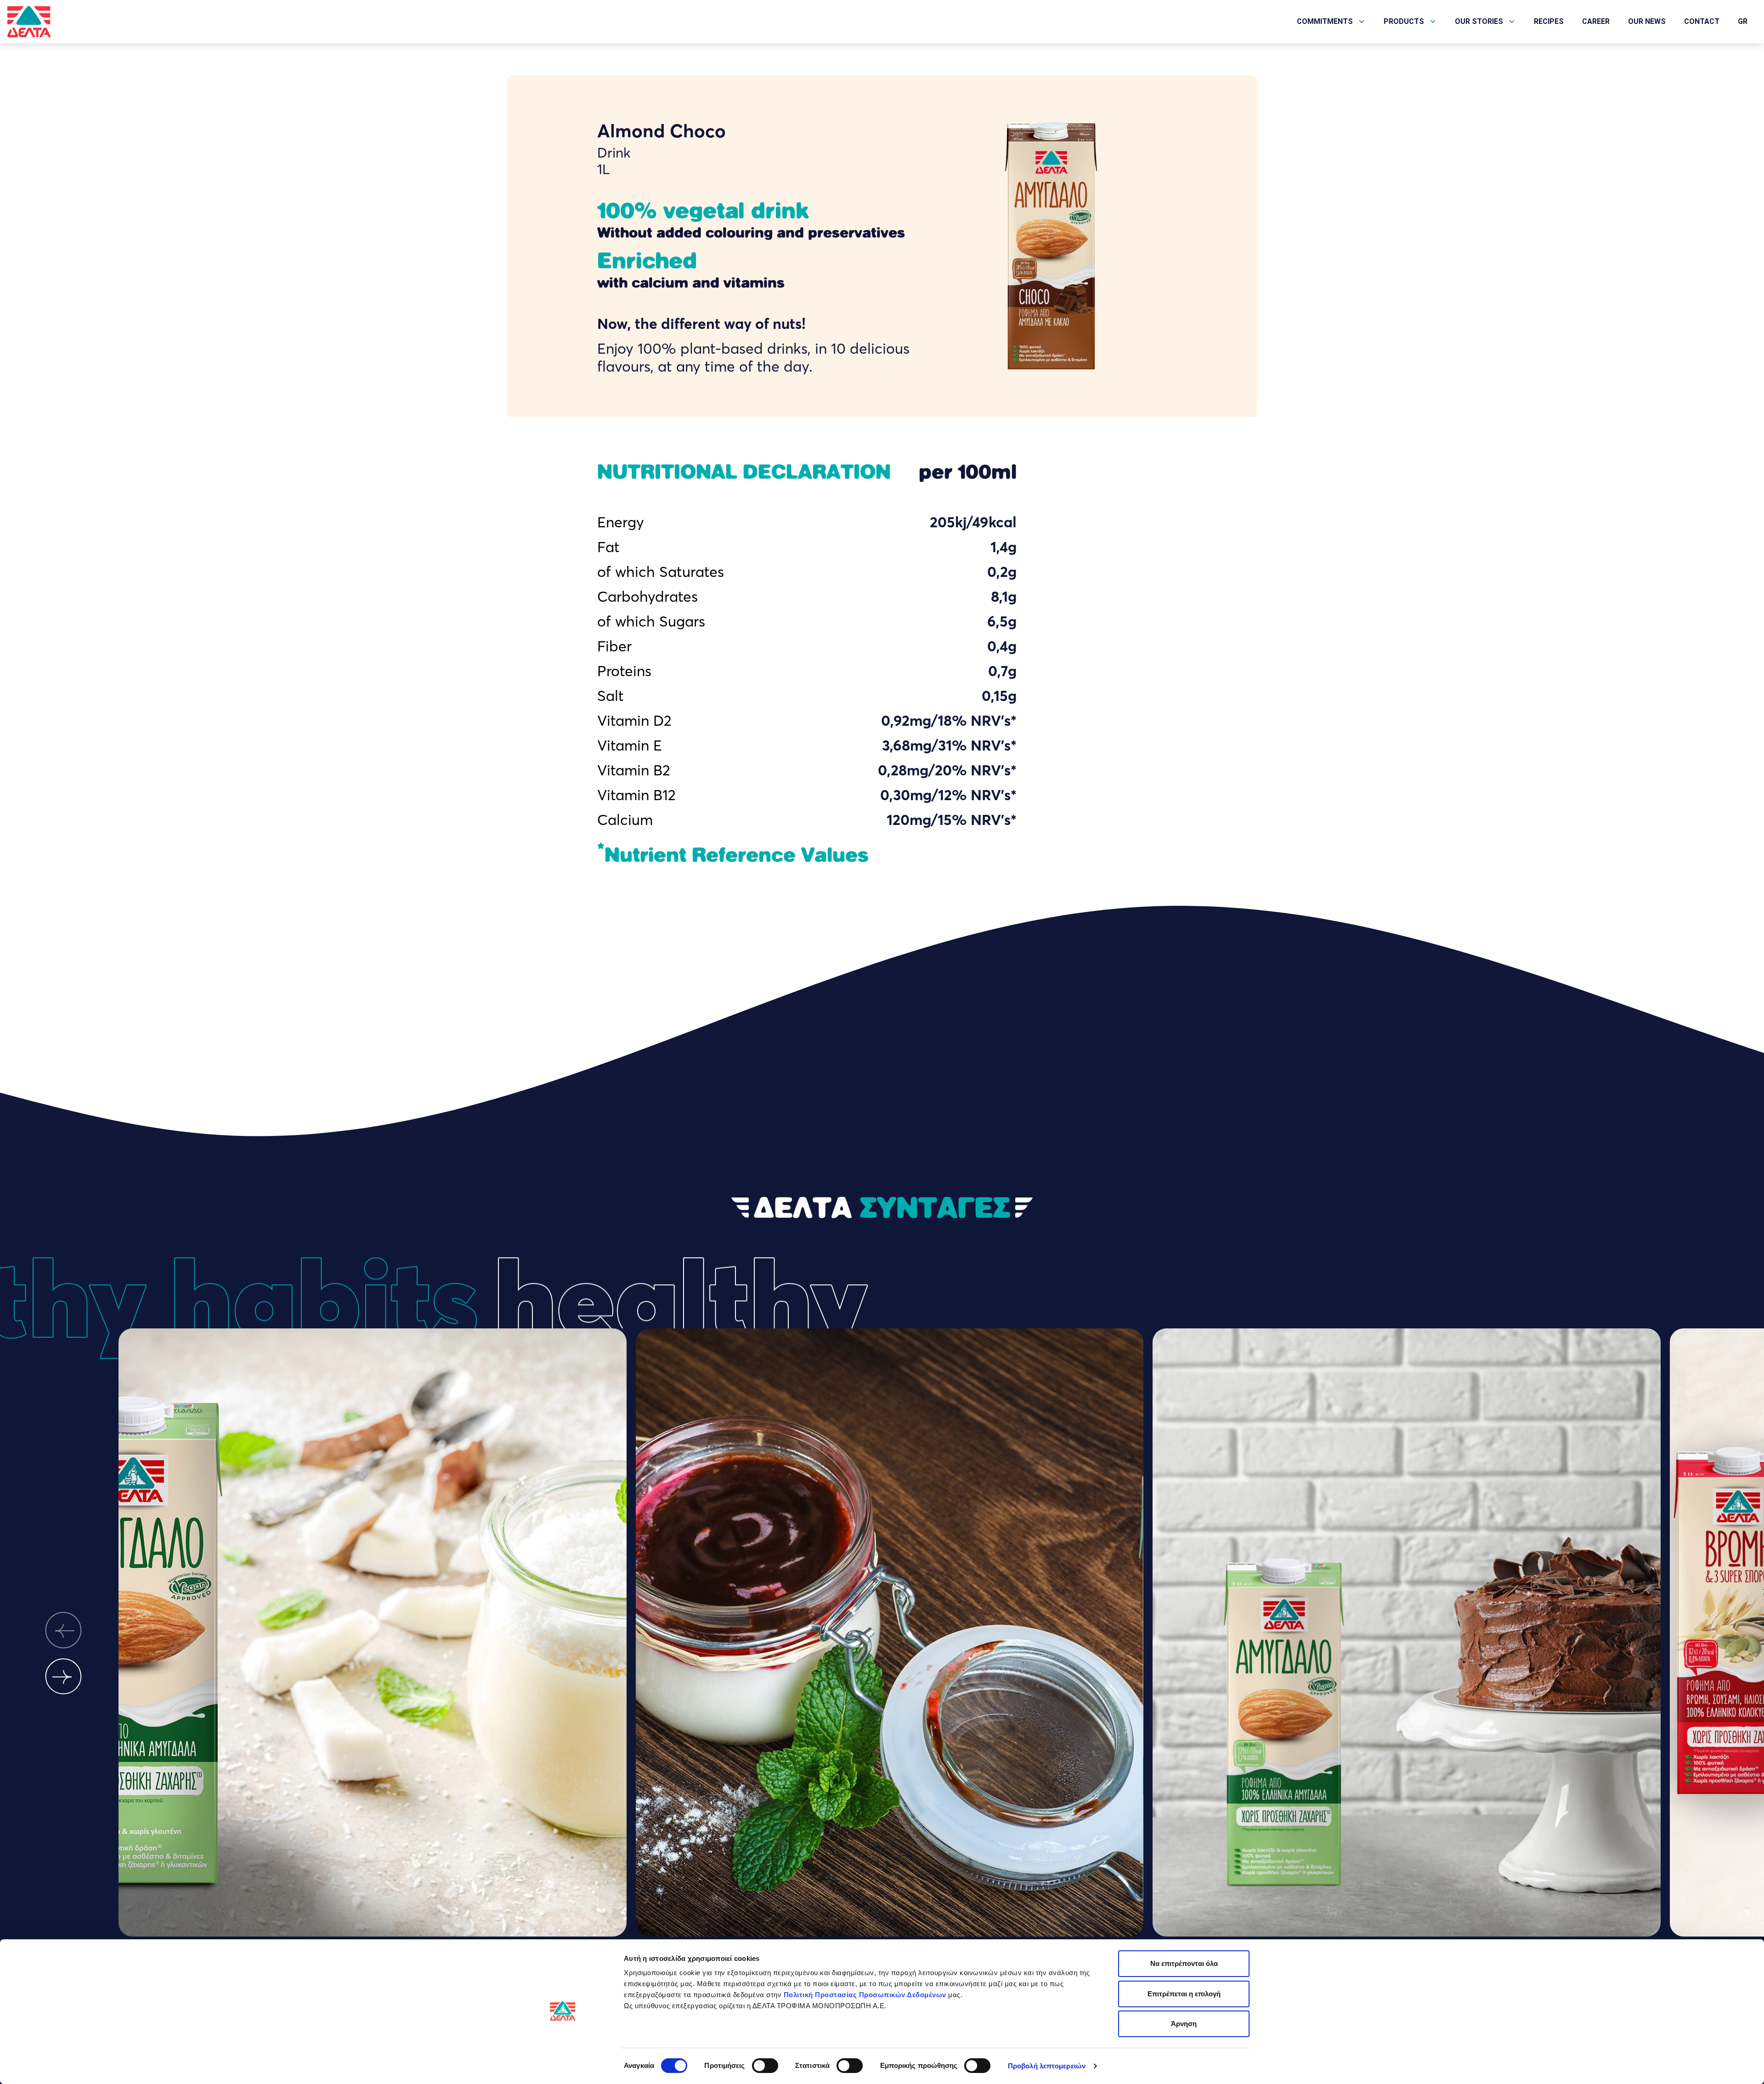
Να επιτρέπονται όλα (1184, 1963)
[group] (373, 1653)
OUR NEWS (1647, 21)
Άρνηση (1184, 2024)
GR (1743, 21)
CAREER (1596, 21)
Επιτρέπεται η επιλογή (1184, 1994)
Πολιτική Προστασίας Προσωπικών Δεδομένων (865, 1995)
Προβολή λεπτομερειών (1047, 2066)
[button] (63, 1630)
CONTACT (1702, 21)
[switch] (765, 2066)
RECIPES (1549, 21)
